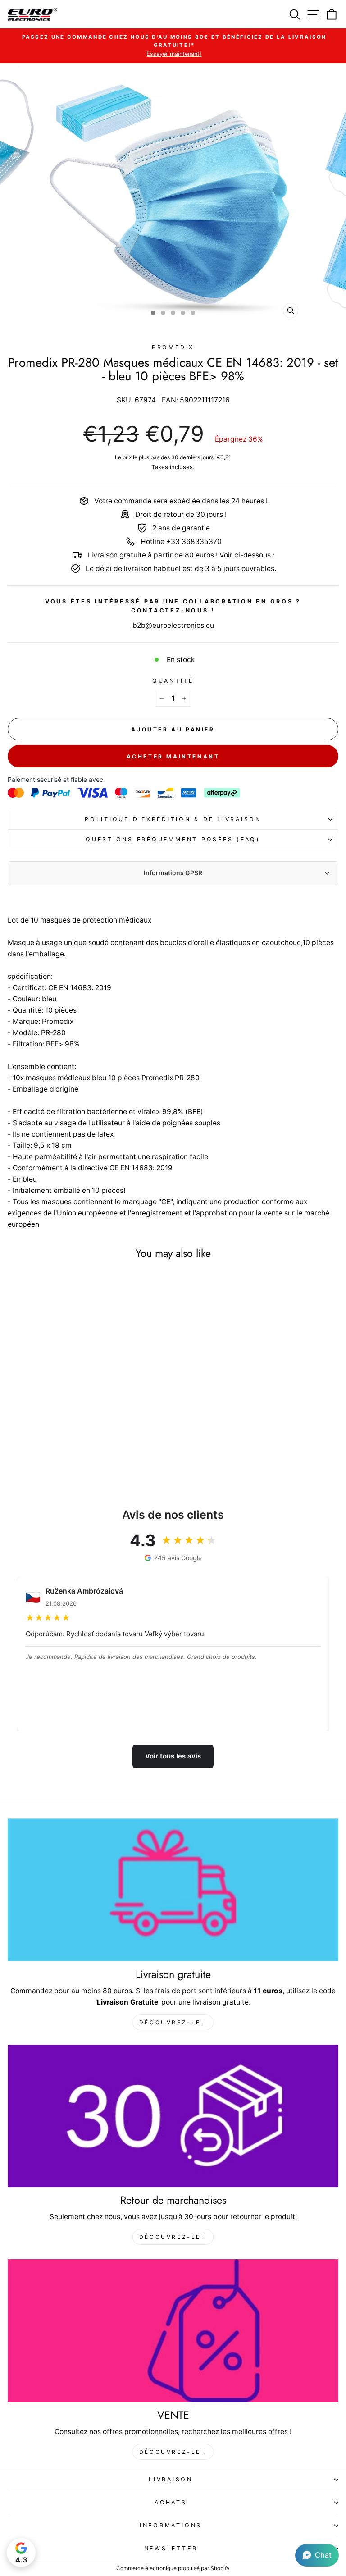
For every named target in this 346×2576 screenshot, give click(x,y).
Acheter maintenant (173, 756)
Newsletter (171, 2548)
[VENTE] (173, 2331)
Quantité (173, 681)
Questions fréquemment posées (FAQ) (173, 839)
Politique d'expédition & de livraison (173, 819)
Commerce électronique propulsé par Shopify (173, 2568)
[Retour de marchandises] (173, 2116)
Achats (171, 2502)
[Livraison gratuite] (173, 1890)
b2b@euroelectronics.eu (173, 625)
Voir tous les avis (173, 1756)
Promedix (173, 347)
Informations (171, 2525)
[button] (317, 2555)
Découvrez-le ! (173, 2022)
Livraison (171, 2479)
